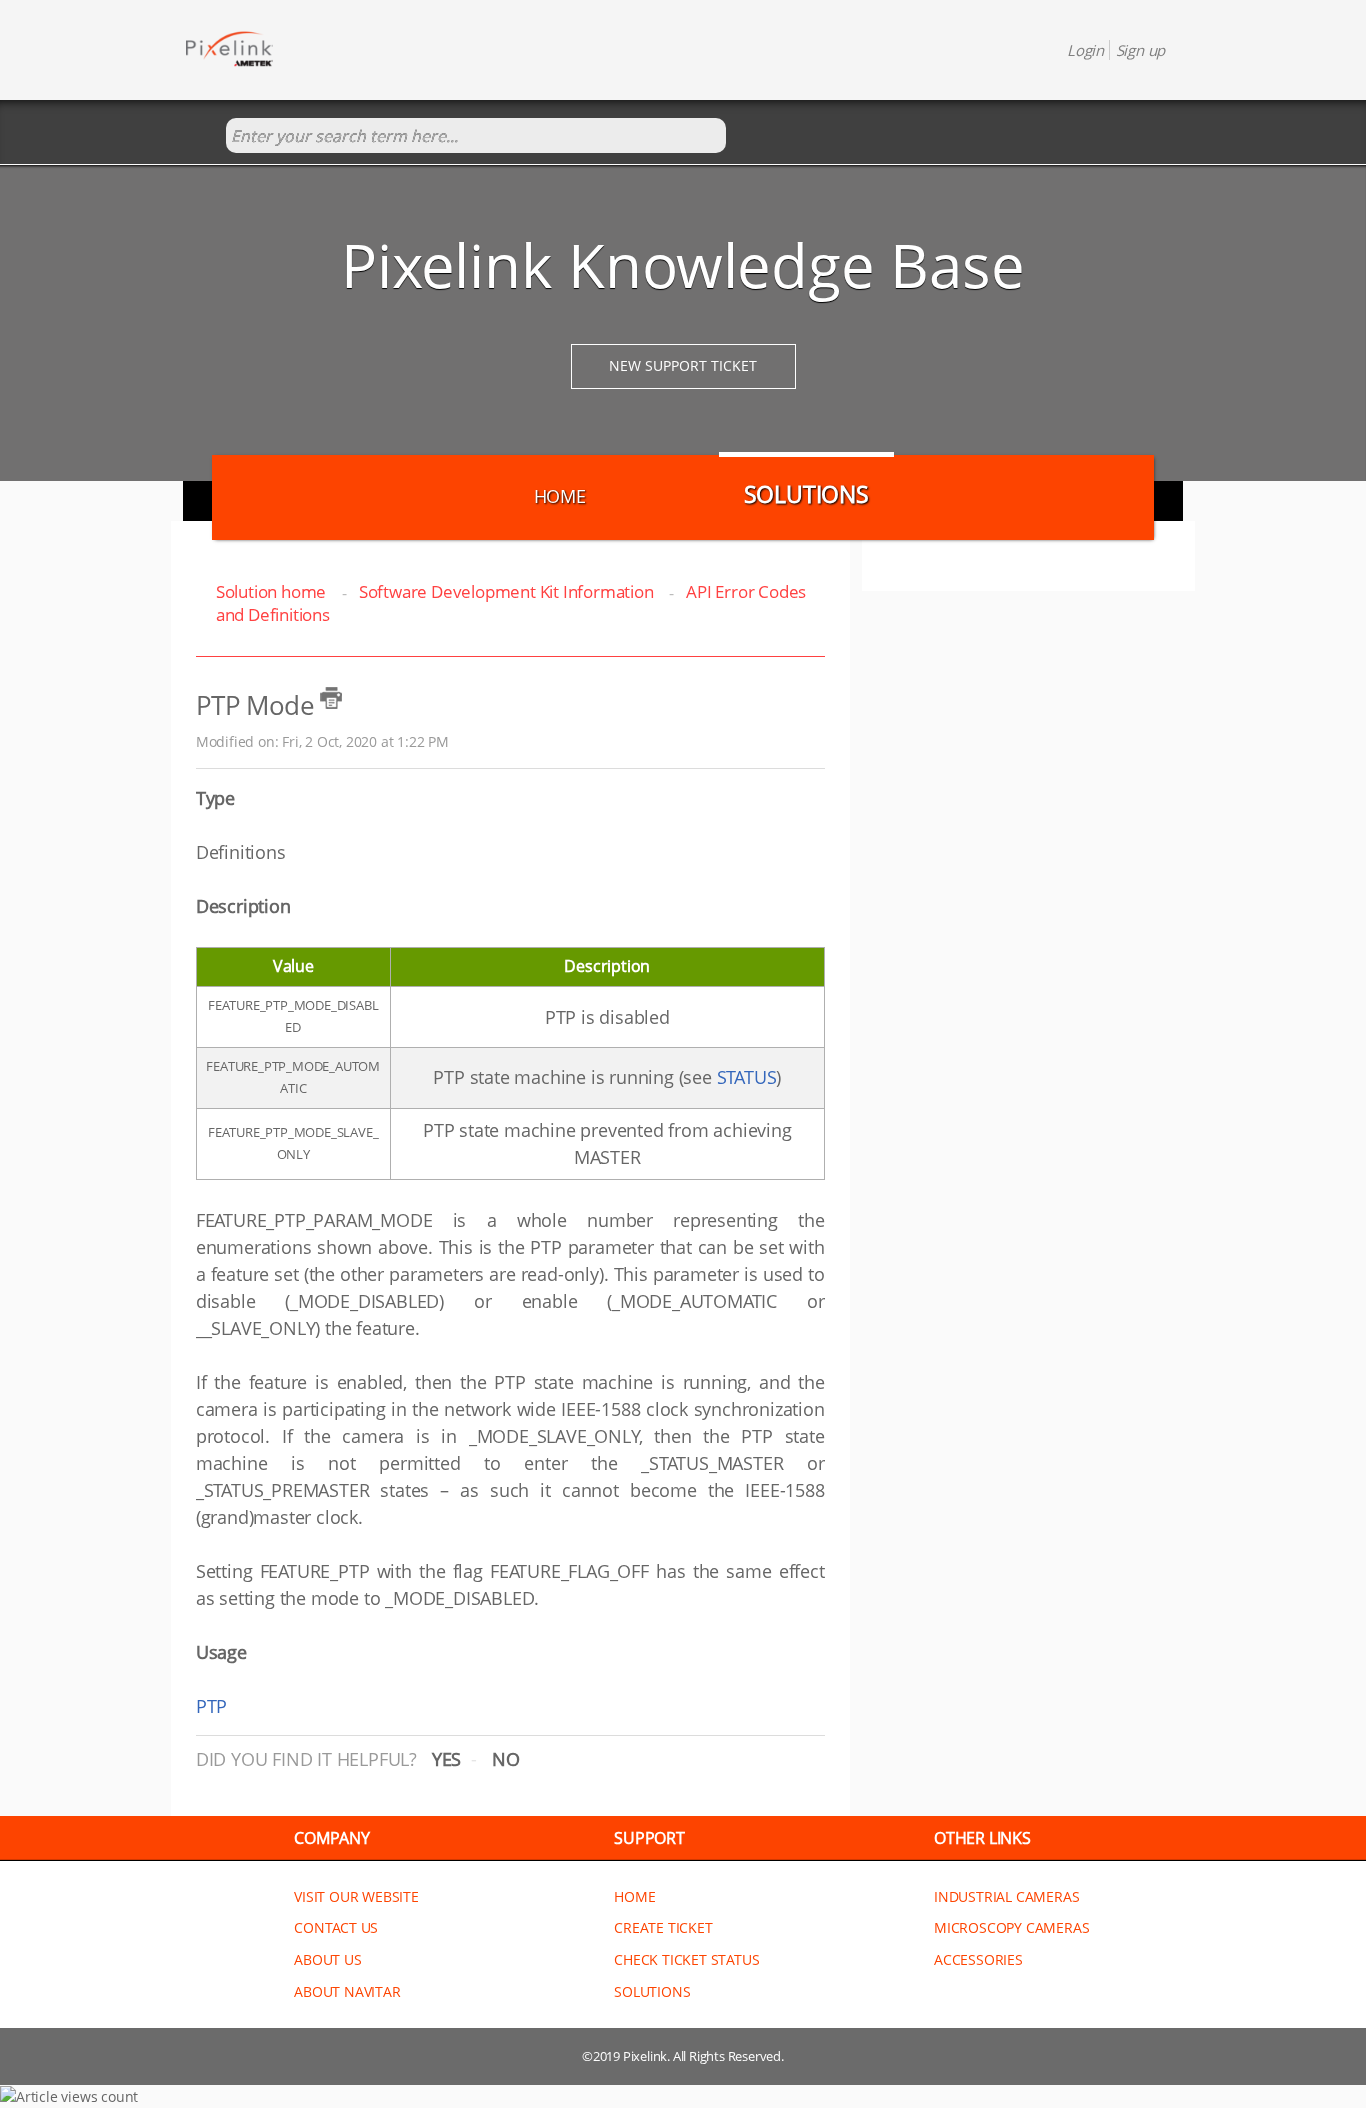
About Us (327, 1959)
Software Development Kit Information (506, 591)
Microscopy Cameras (1011, 1927)
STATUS (747, 1077)
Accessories (978, 1959)
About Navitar (347, 1991)
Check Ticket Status (686, 1959)
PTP (211, 1706)
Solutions (806, 494)
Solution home (273, 591)
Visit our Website (356, 1896)
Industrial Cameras (1006, 1896)
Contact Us (336, 1927)
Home (560, 496)
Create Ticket (663, 1927)
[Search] (205, 136)
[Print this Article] (331, 698)
